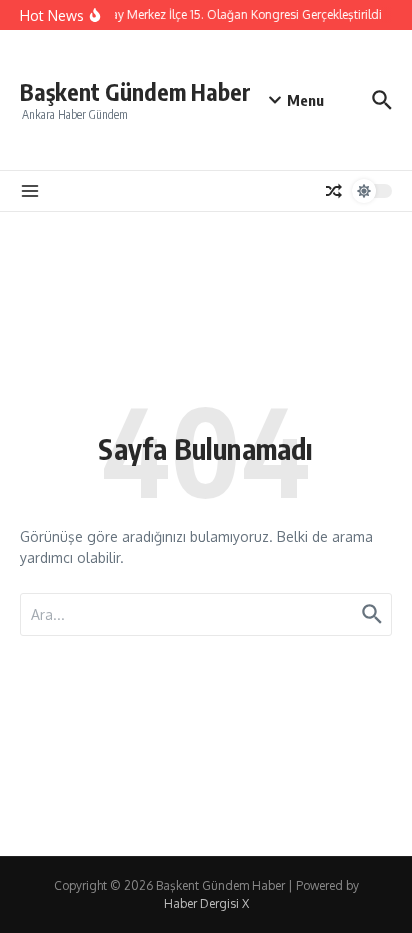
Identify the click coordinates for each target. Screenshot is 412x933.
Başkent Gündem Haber (135, 91)
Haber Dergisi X (206, 903)
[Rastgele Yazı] (334, 191)
